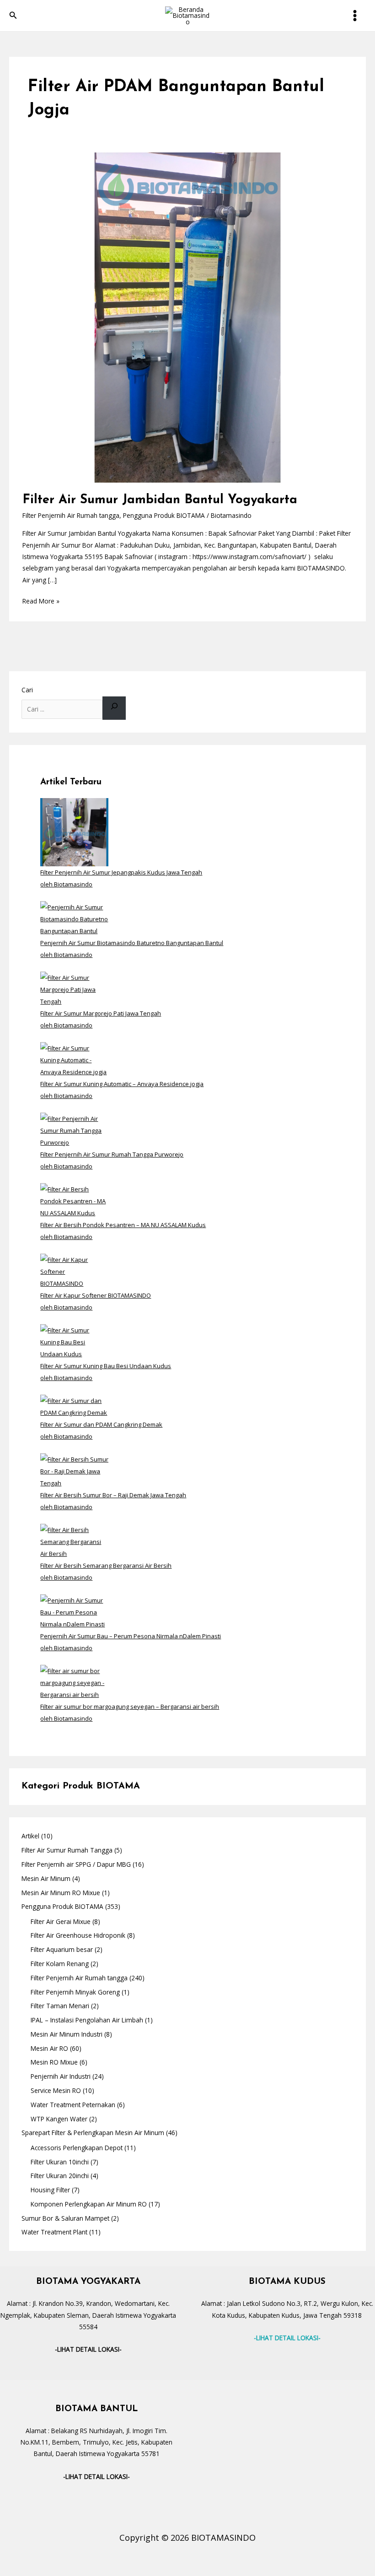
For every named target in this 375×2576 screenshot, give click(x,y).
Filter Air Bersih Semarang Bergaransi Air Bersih (106, 1565)
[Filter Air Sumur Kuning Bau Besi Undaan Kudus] (74, 1342)
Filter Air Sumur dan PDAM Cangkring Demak (101, 1424)
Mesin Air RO (49, 2048)
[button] (13, 16)
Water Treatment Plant (54, 2232)
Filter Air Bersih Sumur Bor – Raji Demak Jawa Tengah (113, 1495)
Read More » (41, 600)
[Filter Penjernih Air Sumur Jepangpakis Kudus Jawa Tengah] (74, 831)
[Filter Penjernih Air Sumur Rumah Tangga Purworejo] (74, 1130)
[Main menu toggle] (355, 16)
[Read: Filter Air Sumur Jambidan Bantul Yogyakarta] (187, 317)
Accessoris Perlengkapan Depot (77, 2148)
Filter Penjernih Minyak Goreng (75, 1992)
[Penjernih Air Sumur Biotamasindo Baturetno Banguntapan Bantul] (74, 918)
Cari (27, 690)
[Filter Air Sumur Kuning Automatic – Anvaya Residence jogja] (74, 1060)
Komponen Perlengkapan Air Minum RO (89, 2204)
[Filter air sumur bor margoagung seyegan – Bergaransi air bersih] (74, 1682)
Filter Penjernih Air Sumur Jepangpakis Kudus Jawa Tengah (121, 872)
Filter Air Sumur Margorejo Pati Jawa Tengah (101, 1013)
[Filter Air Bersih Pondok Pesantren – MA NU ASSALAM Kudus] (74, 1201)
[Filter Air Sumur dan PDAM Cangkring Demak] (74, 1406)
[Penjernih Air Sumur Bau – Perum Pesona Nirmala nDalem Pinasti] (74, 1612)
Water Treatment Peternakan (73, 2105)
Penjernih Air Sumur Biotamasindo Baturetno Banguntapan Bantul (132, 943)
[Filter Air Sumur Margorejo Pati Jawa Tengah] (74, 989)
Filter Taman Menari (60, 2006)
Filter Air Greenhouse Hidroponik (78, 1935)
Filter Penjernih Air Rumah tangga (71, 515)
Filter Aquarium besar (62, 1949)
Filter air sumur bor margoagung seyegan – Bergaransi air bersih (130, 1706)
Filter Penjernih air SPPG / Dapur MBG (76, 1864)
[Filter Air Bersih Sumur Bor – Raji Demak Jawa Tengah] (74, 1471)
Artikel (30, 1836)
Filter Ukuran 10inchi (60, 2162)
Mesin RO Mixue (54, 2062)
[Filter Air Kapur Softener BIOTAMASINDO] (74, 1271)
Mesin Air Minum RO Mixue (61, 1893)
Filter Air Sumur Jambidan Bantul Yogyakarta (160, 500)
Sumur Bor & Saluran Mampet (65, 2218)
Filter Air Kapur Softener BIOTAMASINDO (96, 1295)
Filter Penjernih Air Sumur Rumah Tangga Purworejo (112, 1154)
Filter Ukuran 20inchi (60, 2176)
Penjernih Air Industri (61, 2076)
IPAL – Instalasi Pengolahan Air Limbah (87, 2020)
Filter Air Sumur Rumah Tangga (67, 1850)
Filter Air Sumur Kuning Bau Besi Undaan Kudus (106, 1366)
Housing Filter (50, 2190)
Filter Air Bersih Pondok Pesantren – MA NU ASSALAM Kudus (123, 1225)
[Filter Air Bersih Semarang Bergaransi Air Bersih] (74, 1541)
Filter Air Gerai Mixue (61, 1921)
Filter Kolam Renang (60, 1964)
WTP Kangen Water (59, 2119)
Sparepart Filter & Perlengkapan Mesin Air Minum (93, 2133)
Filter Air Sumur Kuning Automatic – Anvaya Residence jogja (122, 1084)
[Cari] (114, 708)
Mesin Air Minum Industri (67, 2034)
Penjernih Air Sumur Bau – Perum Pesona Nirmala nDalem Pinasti (131, 1636)
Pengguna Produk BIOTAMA (164, 515)
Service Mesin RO (56, 2090)
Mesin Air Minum (46, 1878)
